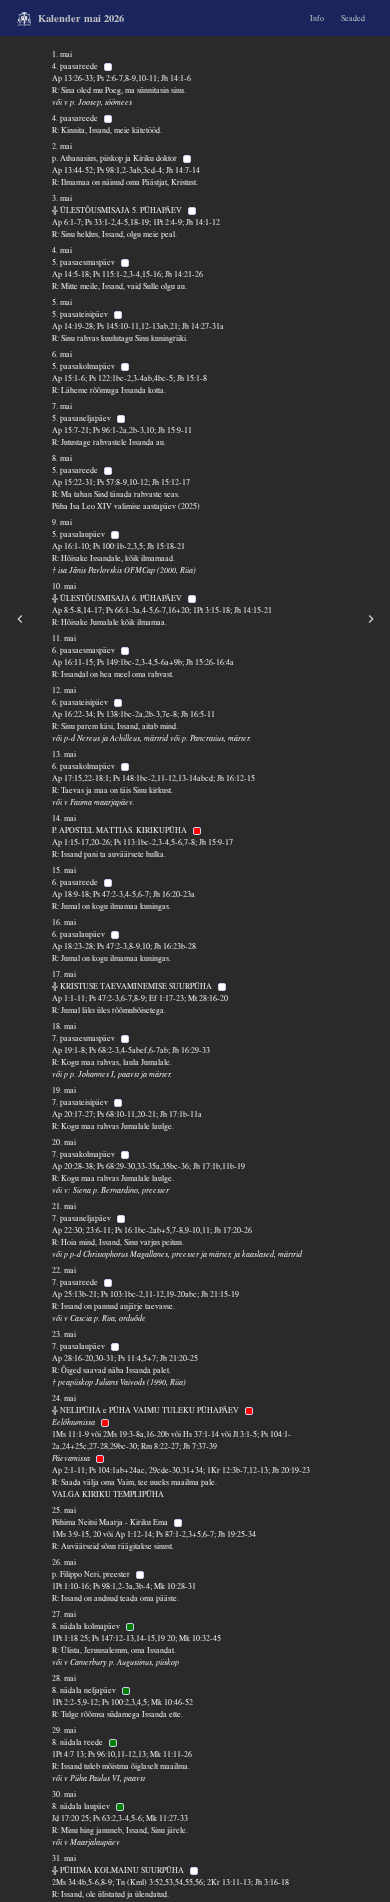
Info (317, 18)
